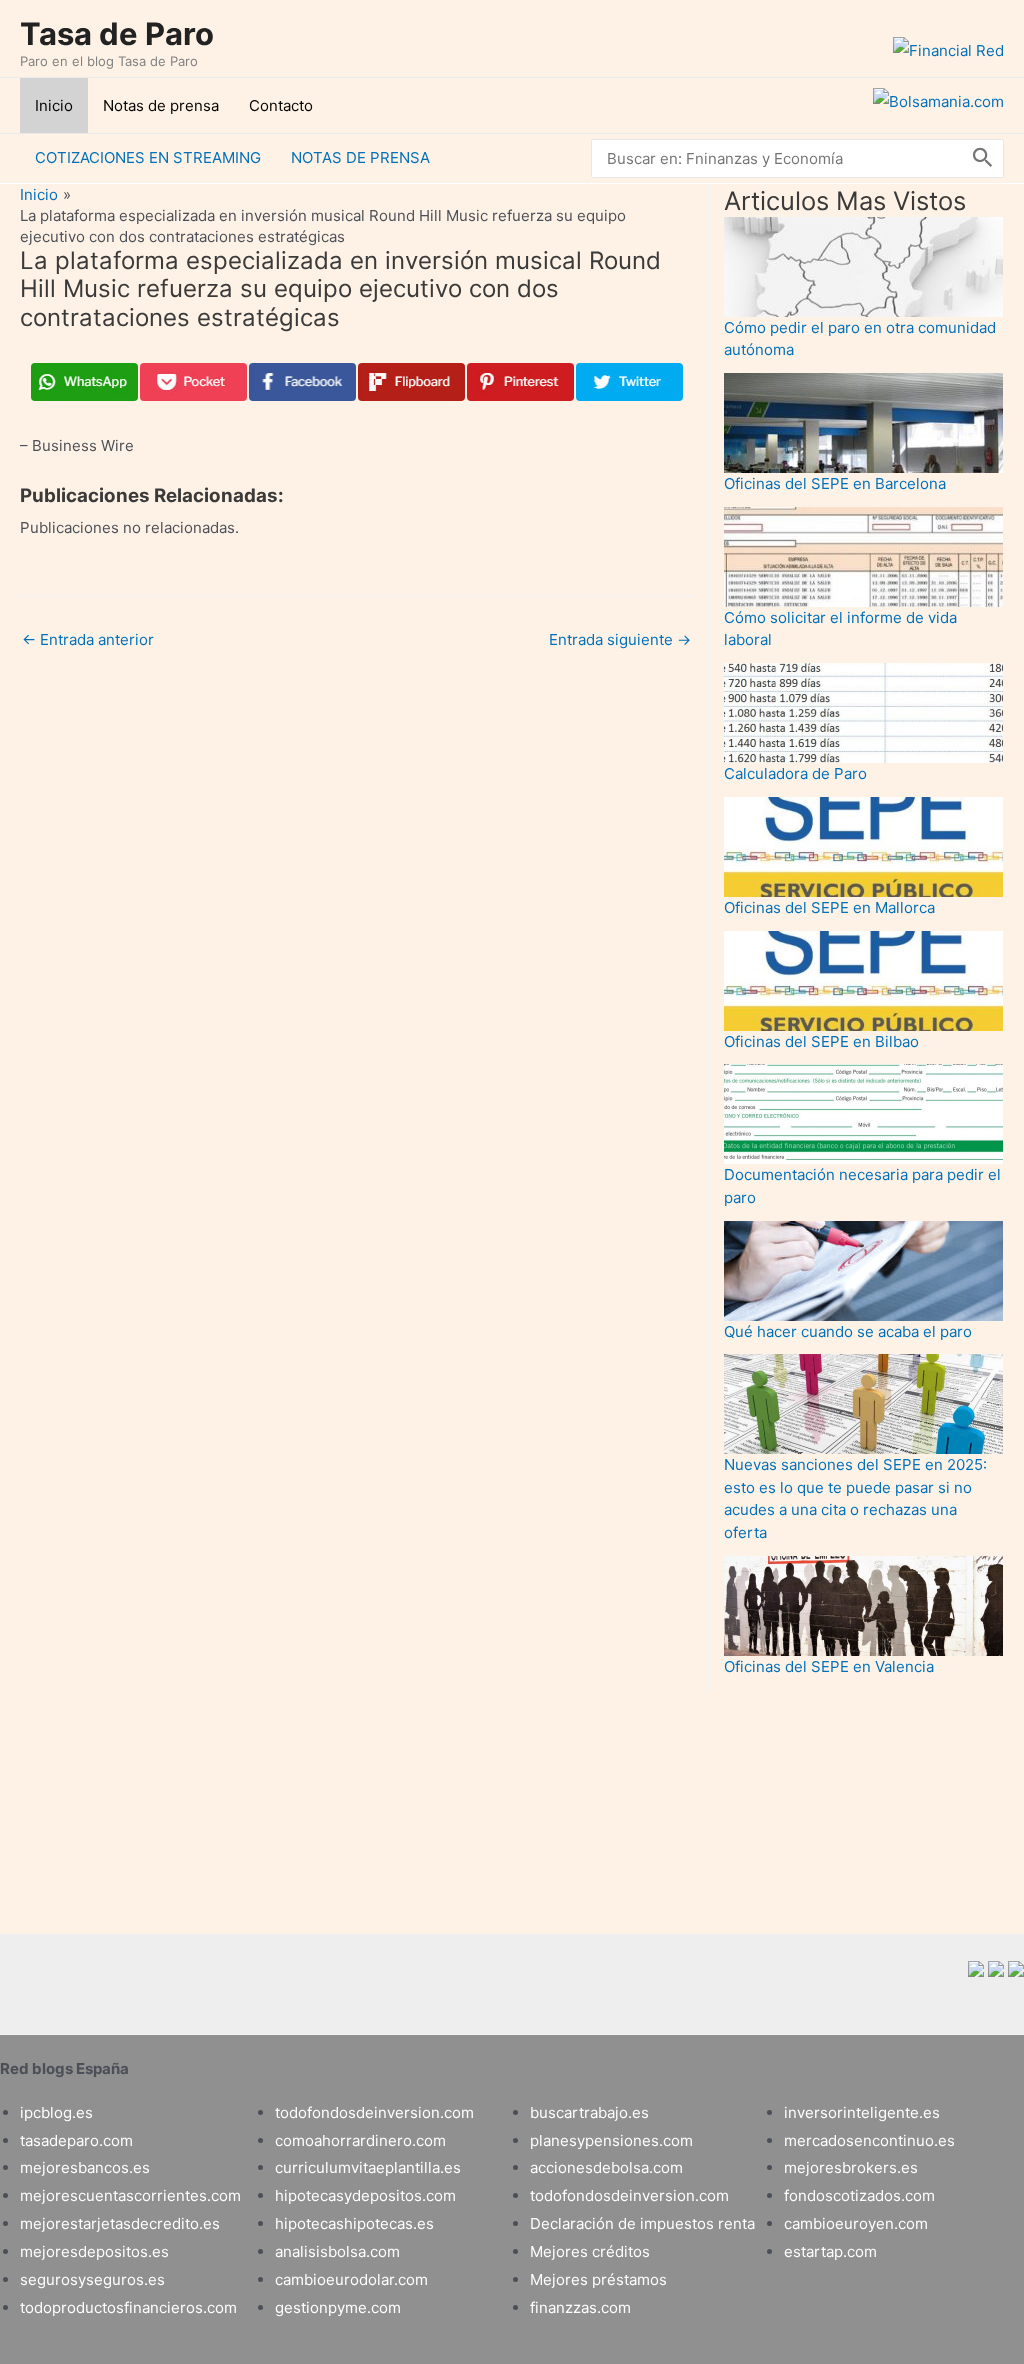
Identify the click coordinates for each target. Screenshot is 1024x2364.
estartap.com (830, 2251)
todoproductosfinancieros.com (128, 2307)
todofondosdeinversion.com (374, 2112)
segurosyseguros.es (92, 2279)
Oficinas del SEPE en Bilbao (821, 1041)
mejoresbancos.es (85, 2167)
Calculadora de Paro (795, 773)
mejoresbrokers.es (851, 2167)
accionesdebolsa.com (606, 2167)
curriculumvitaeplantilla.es (368, 2167)
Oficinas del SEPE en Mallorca (829, 907)
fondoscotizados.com (859, 2195)
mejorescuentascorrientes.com (130, 2195)
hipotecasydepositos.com (365, 2195)
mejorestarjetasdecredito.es (120, 2223)
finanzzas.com (580, 2307)
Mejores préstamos (598, 2279)
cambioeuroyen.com (856, 2223)
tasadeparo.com (76, 2140)
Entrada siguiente (620, 639)
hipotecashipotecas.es (354, 2223)
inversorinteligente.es (862, 2112)
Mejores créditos (590, 2251)
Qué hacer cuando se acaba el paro (848, 1331)
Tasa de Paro (117, 33)
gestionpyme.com (338, 2307)
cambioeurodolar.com (351, 2279)
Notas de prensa (161, 105)
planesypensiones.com (611, 2140)
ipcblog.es (56, 2112)
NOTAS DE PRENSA (360, 157)
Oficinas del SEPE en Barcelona (835, 483)
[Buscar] (983, 158)
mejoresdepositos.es (94, 2251)
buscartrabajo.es (589, 2112)
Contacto (281, 105)
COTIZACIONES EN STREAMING (148, 157)
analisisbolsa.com (337, 2251)
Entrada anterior (88, 639)
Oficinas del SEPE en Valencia (829, 1666)
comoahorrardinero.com (360, 2140)
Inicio (54, 105)
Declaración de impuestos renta (642, 2223)
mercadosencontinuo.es (869, 2140)
